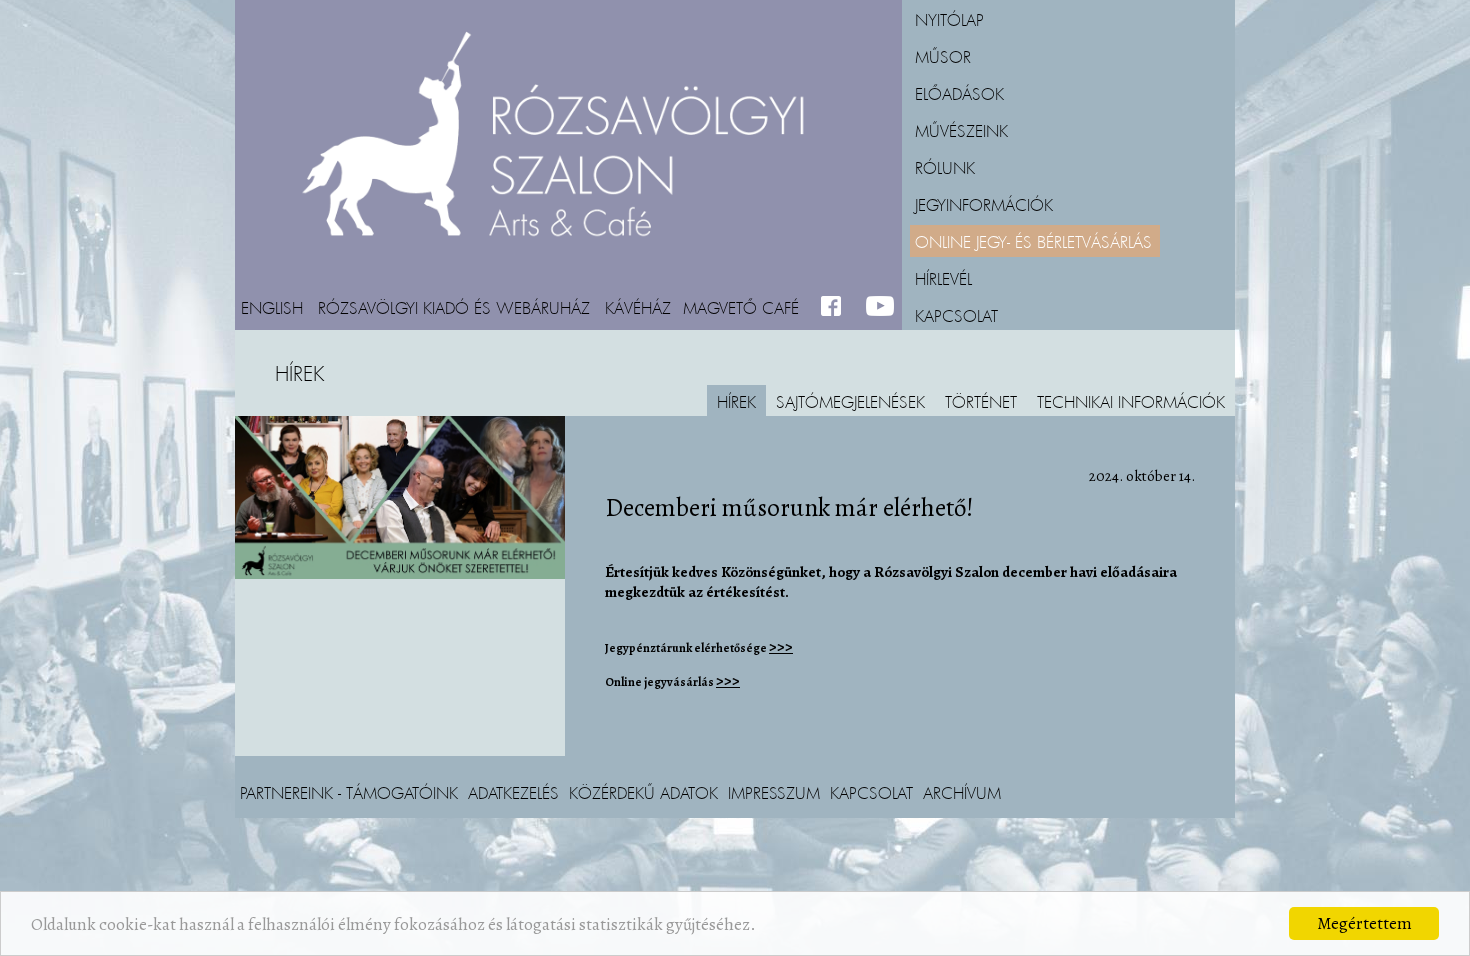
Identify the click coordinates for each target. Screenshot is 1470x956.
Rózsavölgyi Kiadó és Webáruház (454, 307)
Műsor (943, 56)
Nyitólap (949, 19)
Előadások (959, 93)
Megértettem (1364, 923)
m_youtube (880, 307)
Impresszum (774, 792)
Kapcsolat (956, 315)
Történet (981, 401)
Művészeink (961, 130)
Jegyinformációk (984, 204)
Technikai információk (1131, 401)
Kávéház (638, 307)
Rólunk (945, 167)
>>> (781, 647)
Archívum (962, 792)
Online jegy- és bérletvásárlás (1033, 241)
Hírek (736, 401)
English (272, 307)
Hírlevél (943, 278)
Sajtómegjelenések (850, 401)
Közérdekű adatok (643, 792)
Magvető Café (741, 307)
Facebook (835, 307)
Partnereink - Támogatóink (349, 792)
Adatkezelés (513, 792)
